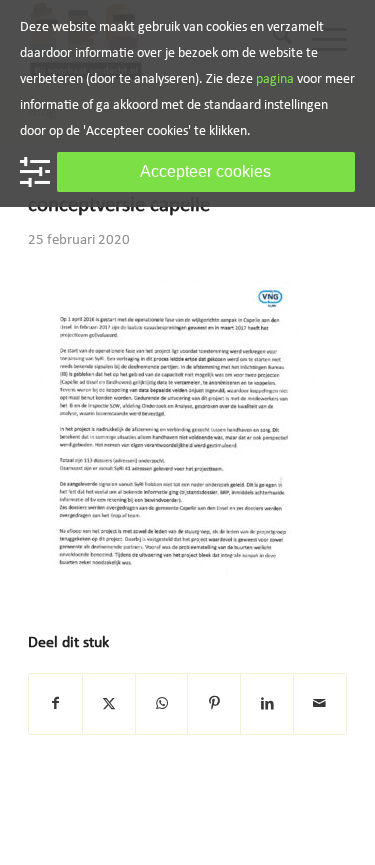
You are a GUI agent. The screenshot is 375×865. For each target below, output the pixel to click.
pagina (275, 79)
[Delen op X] (109, 704)
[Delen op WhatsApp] (162, 704)
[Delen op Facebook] (55, 704)
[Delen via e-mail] (320, 704)
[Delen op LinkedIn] (267, 704)
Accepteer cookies (205, 171)
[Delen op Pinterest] (214, 704)
